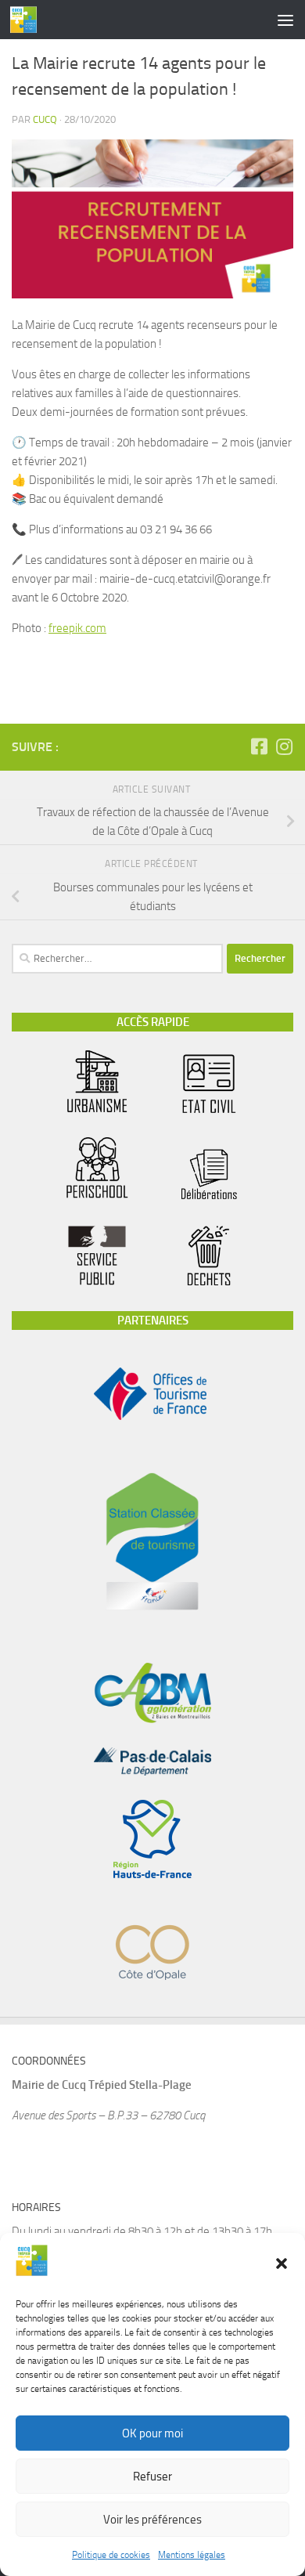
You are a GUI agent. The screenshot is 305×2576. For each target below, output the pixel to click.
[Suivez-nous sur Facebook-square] (259, 746)
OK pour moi (152, 2433)
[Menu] (285, 20)
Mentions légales (192, 2555)
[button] (282, 2263)
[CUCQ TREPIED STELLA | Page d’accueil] (28, 20)
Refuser (152, 2477)
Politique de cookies (111, 2555)
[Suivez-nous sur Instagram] (284, 746)
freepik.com (77, 628)
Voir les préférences (152, 2520)
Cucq (45, 119)
